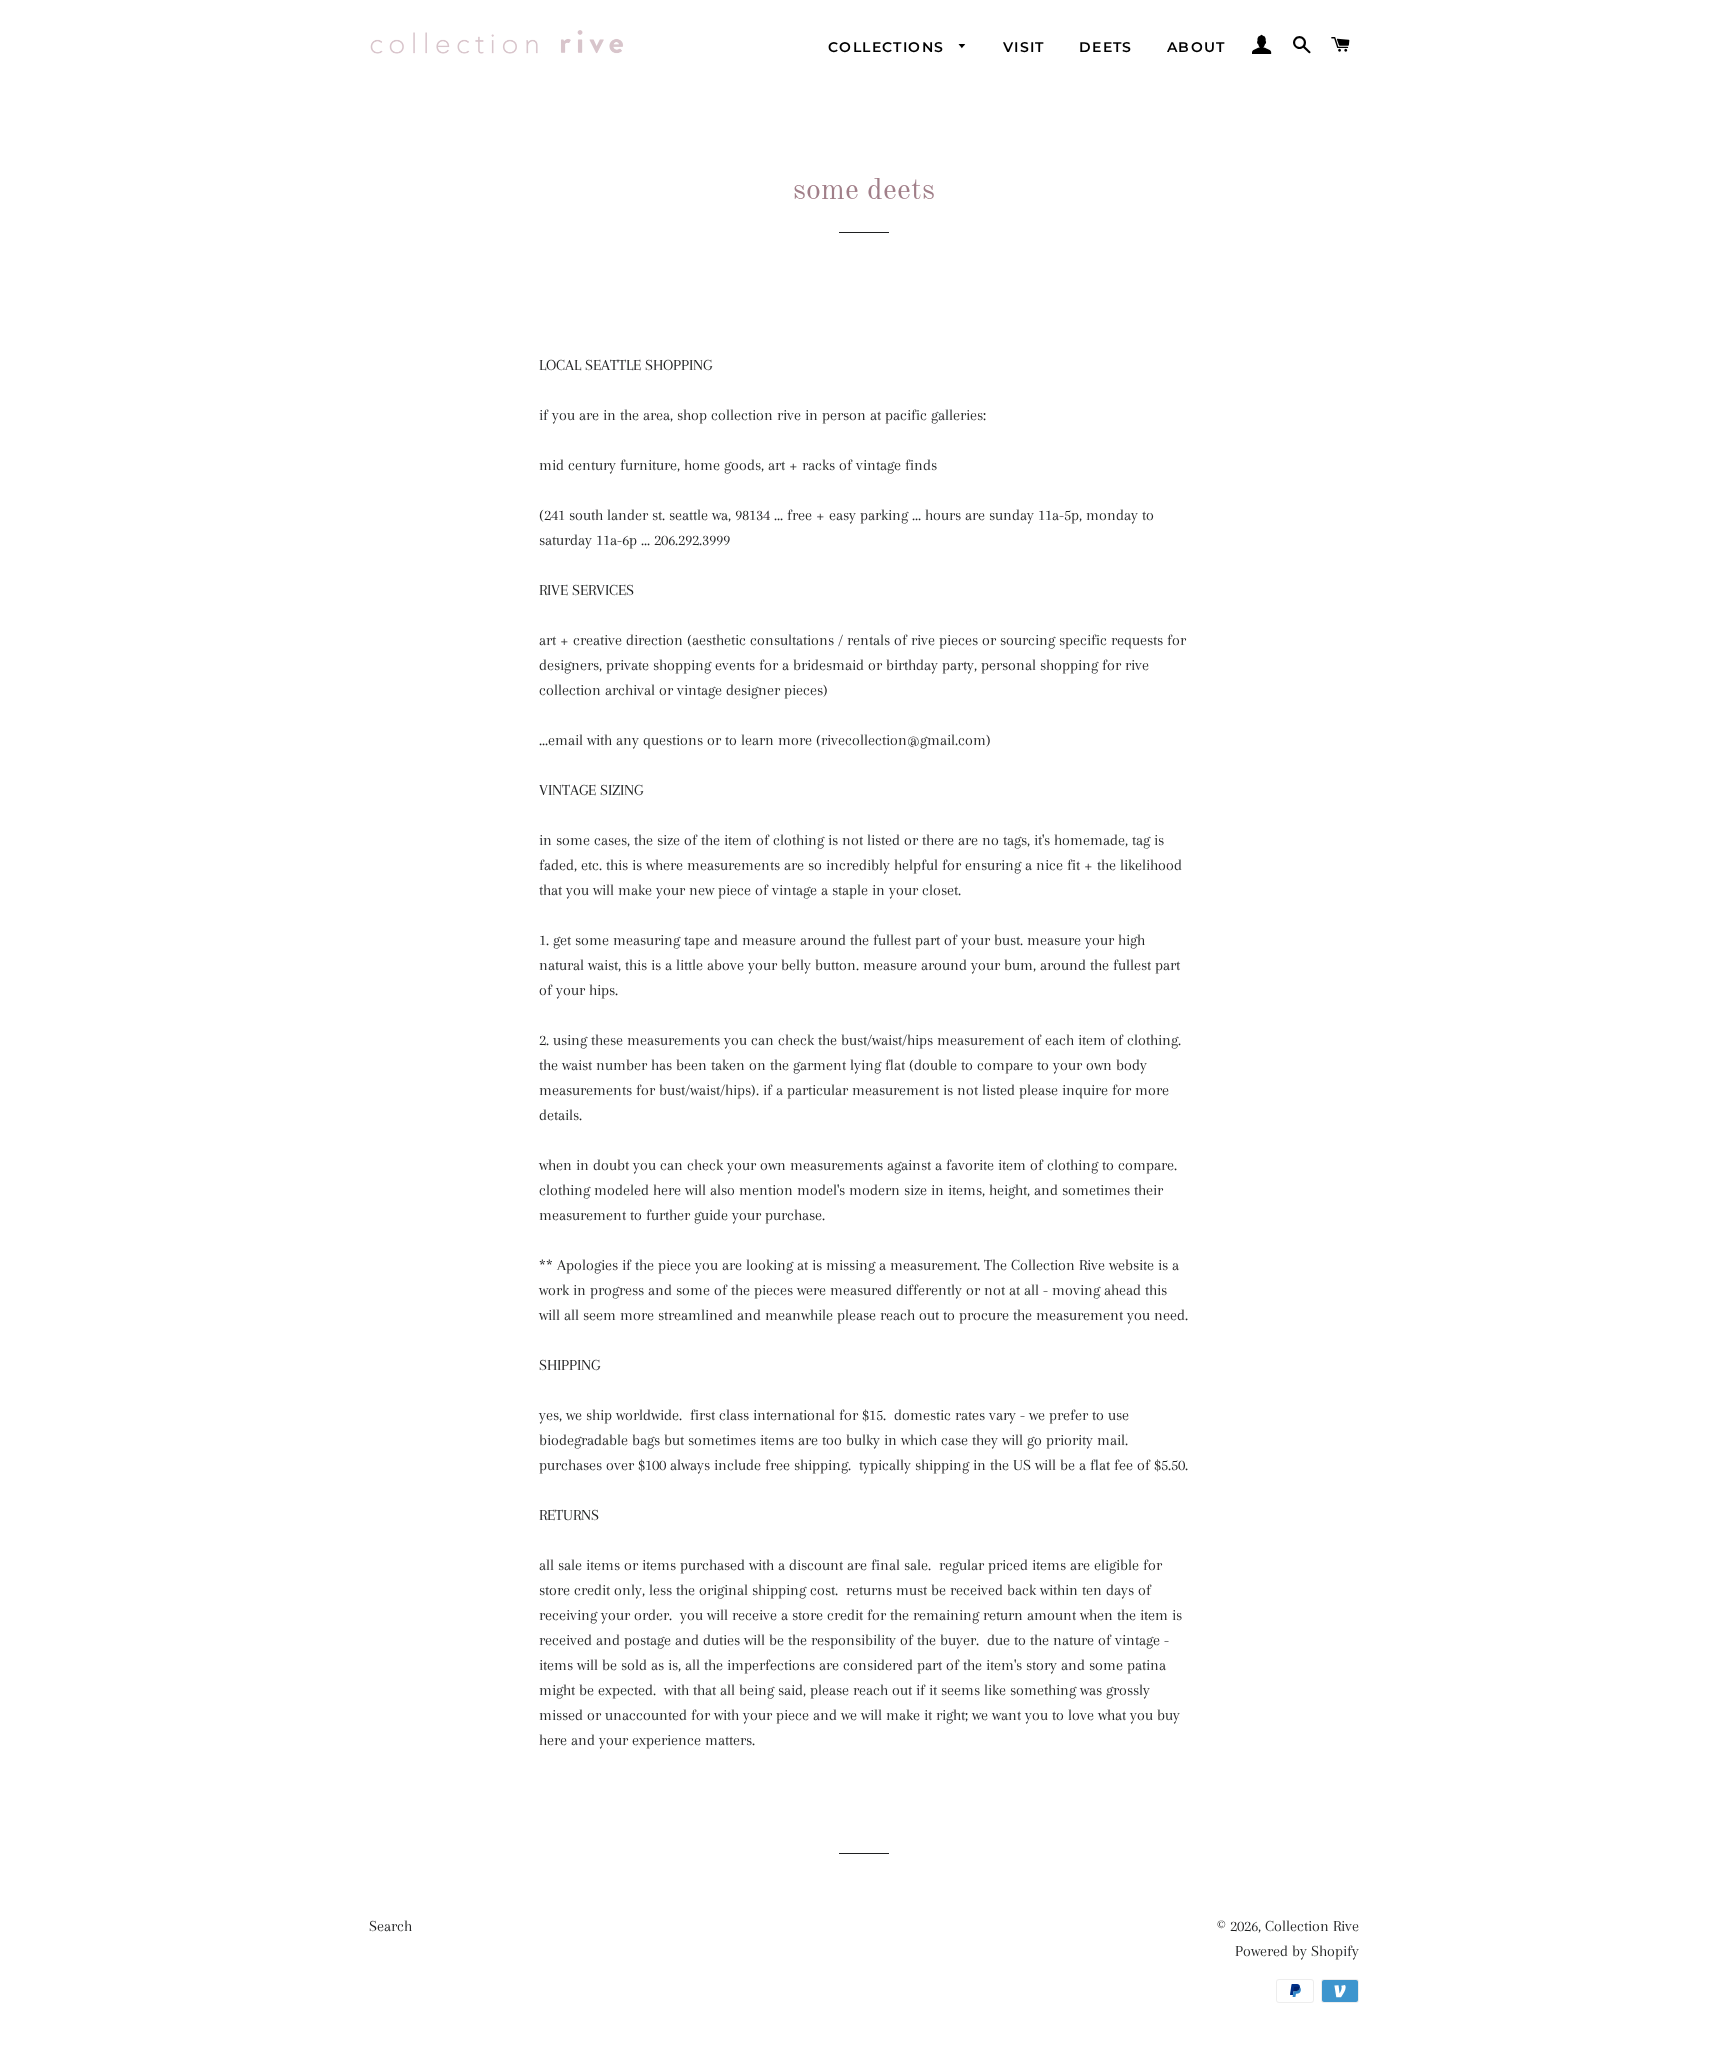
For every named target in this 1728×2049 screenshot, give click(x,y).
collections (889, 47)
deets (1106, 47)
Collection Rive (1312, 1926)
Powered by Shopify (1297, 1951)
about (1196, 47)
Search (390, 1926)
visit (1024, 47)
